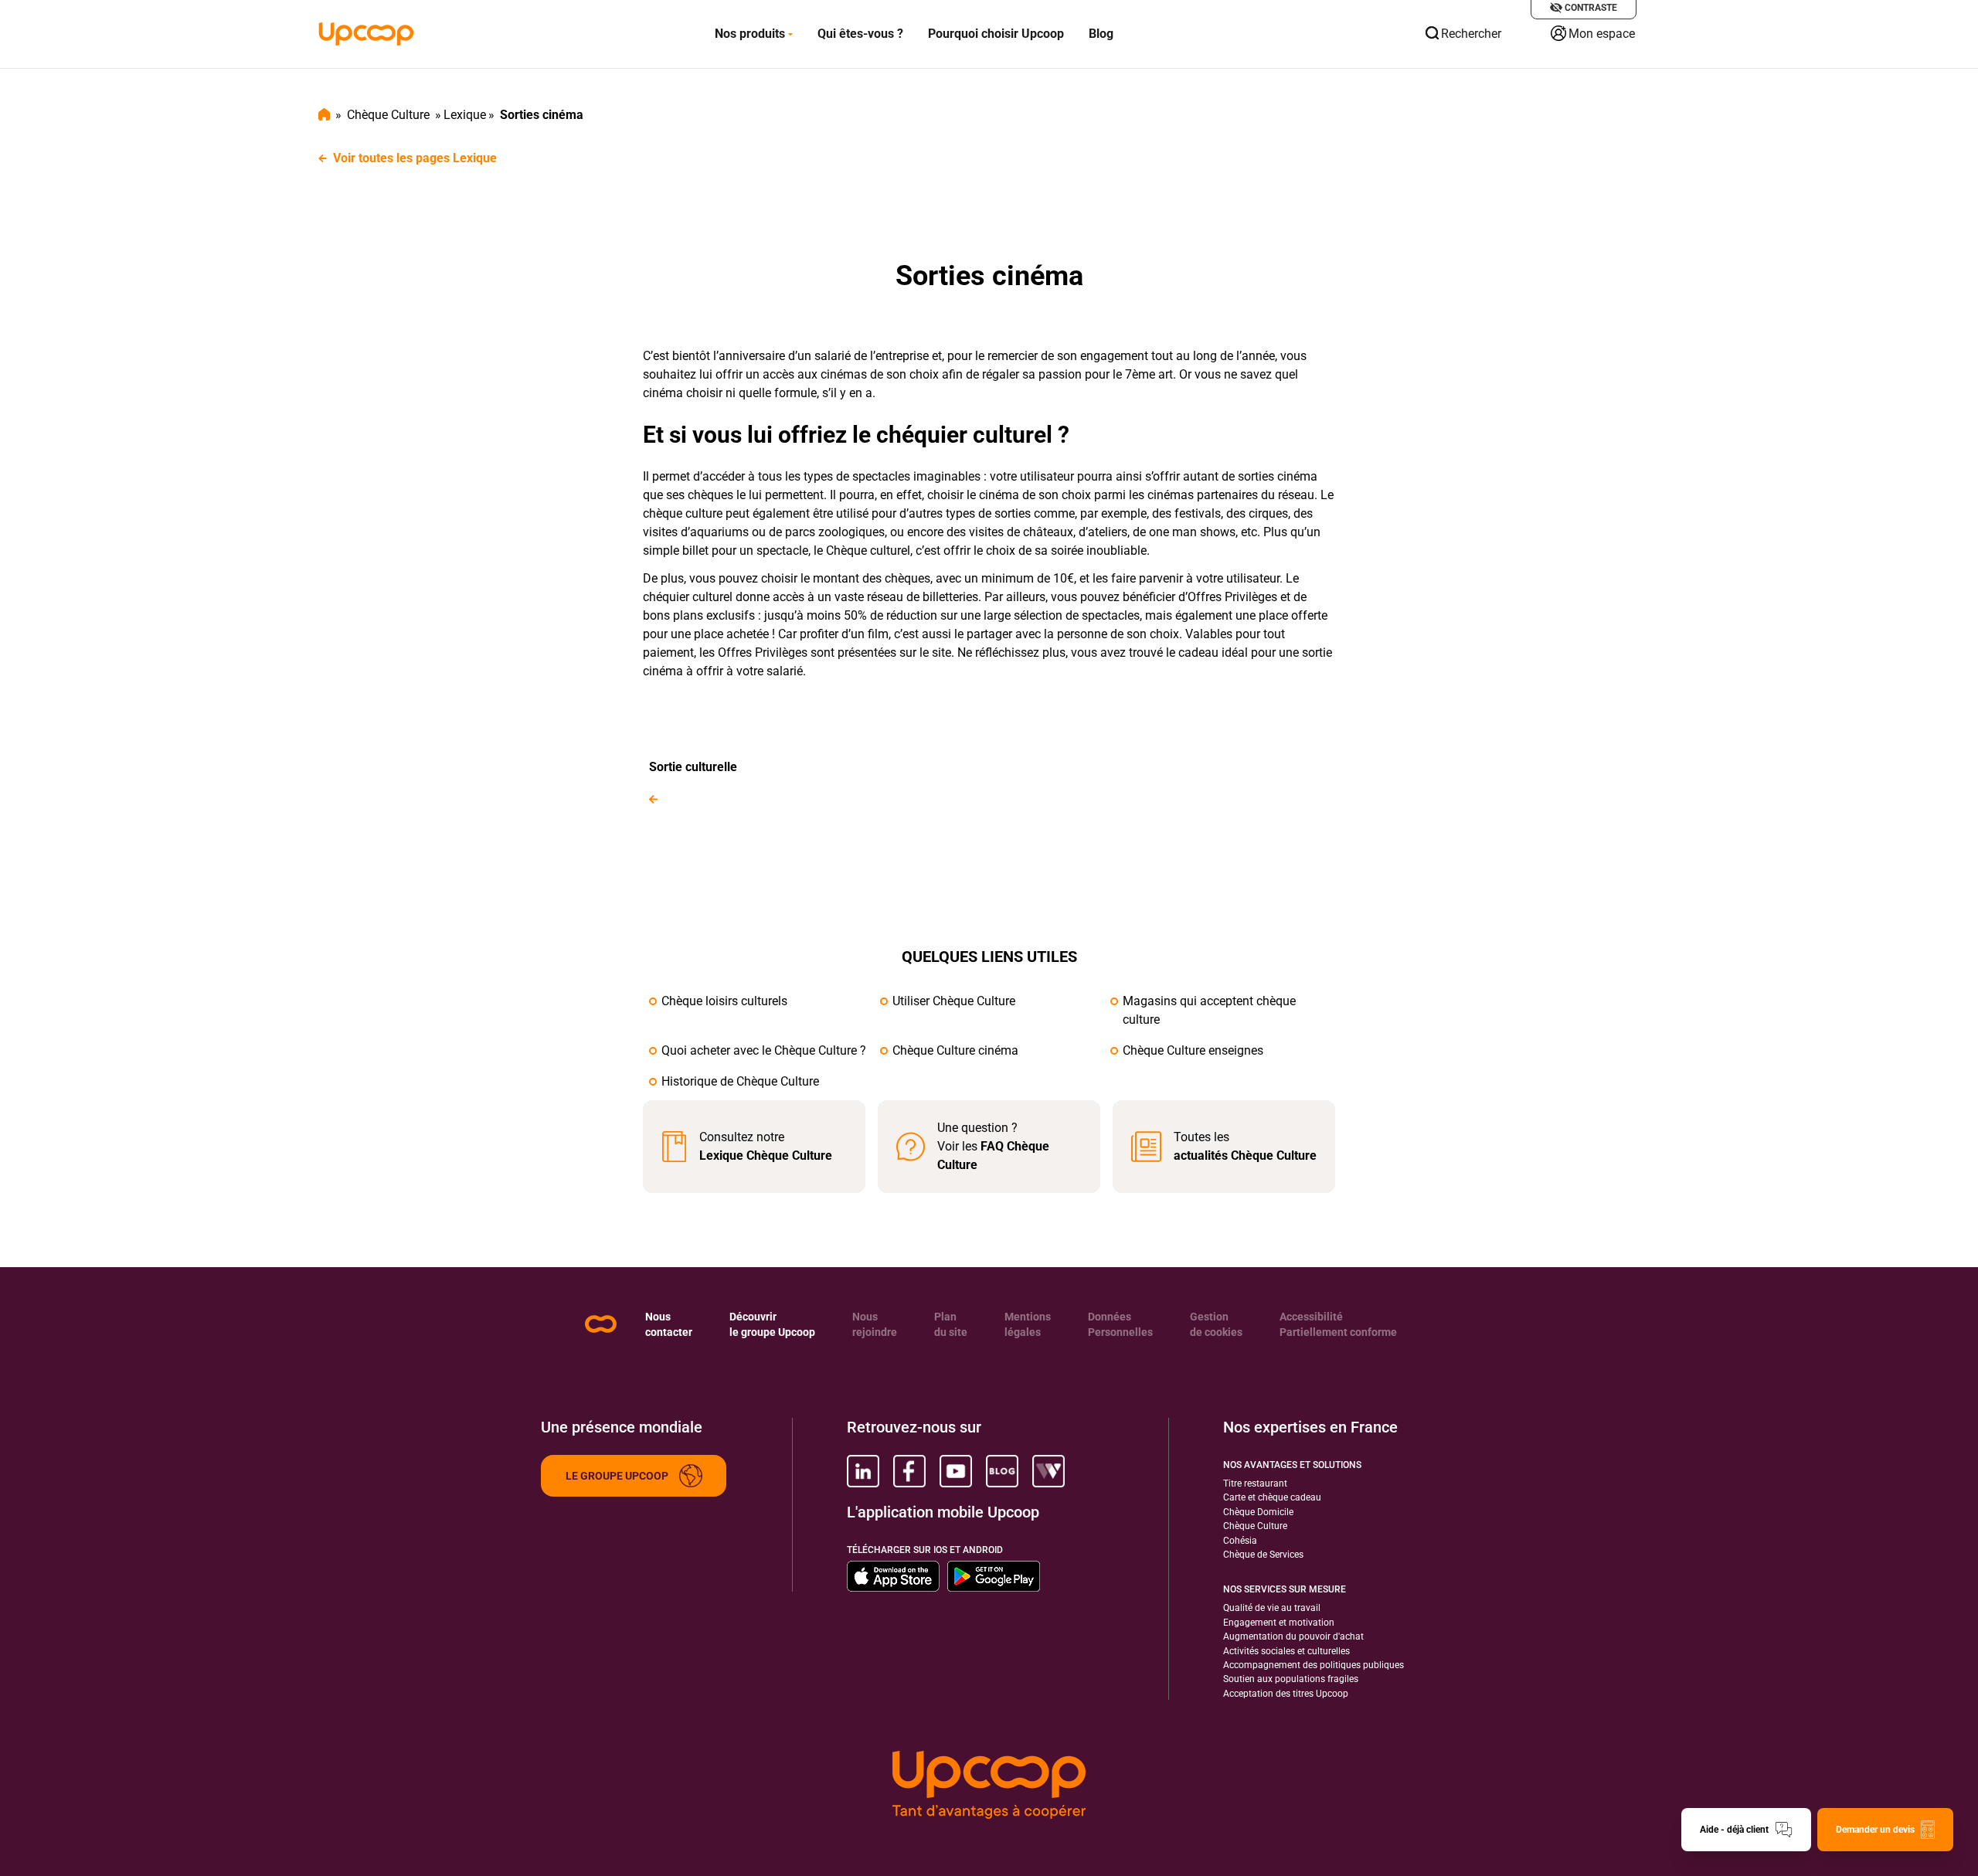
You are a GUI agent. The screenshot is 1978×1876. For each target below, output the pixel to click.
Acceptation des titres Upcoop (1286, 1694)
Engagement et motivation (1279, 1623)
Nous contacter (669, 1324)
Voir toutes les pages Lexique (415, 158)
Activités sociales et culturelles (1286, 1651)
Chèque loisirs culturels (724, 1001)
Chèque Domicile (1258, 1512)
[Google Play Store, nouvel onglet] (994, 1576)
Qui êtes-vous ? (860, 34)
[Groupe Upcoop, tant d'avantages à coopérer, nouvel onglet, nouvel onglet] (989, 1785)
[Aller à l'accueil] (366, 34)
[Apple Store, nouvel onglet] (893, 1576)
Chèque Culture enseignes (1193, 1050)
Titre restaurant (1255, 1483)
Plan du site (951, 1324)
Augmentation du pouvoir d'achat (1293, 1636)
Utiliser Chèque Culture (954, 1001)
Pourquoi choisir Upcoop (996, 34)
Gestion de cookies (1216, 1324)
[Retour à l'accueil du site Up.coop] (601, 1324)
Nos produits (750, 34)
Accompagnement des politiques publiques (1314, 1665)
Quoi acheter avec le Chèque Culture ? (764, 1050)
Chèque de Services (1263, 1555)
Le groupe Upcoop (617, 1476)
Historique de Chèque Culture (740, 1081)
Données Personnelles (1120, 1324)
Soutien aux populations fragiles (1291, 1679)
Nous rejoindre (875, 1324)
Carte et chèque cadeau (1272, 1497)
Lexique (465, 115)
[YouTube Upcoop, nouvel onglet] (956, 1471)
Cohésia (1240, 1541)
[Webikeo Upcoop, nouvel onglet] (1048, 1471)
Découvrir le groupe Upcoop (772, 1324)
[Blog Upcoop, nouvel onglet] (1002, 1471)
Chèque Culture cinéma (955, 1050)
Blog (1101, 34)
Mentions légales (1028, 1324)
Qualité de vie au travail (1272, 1608)
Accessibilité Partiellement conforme (1338, 1324)
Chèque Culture (388, 115)
